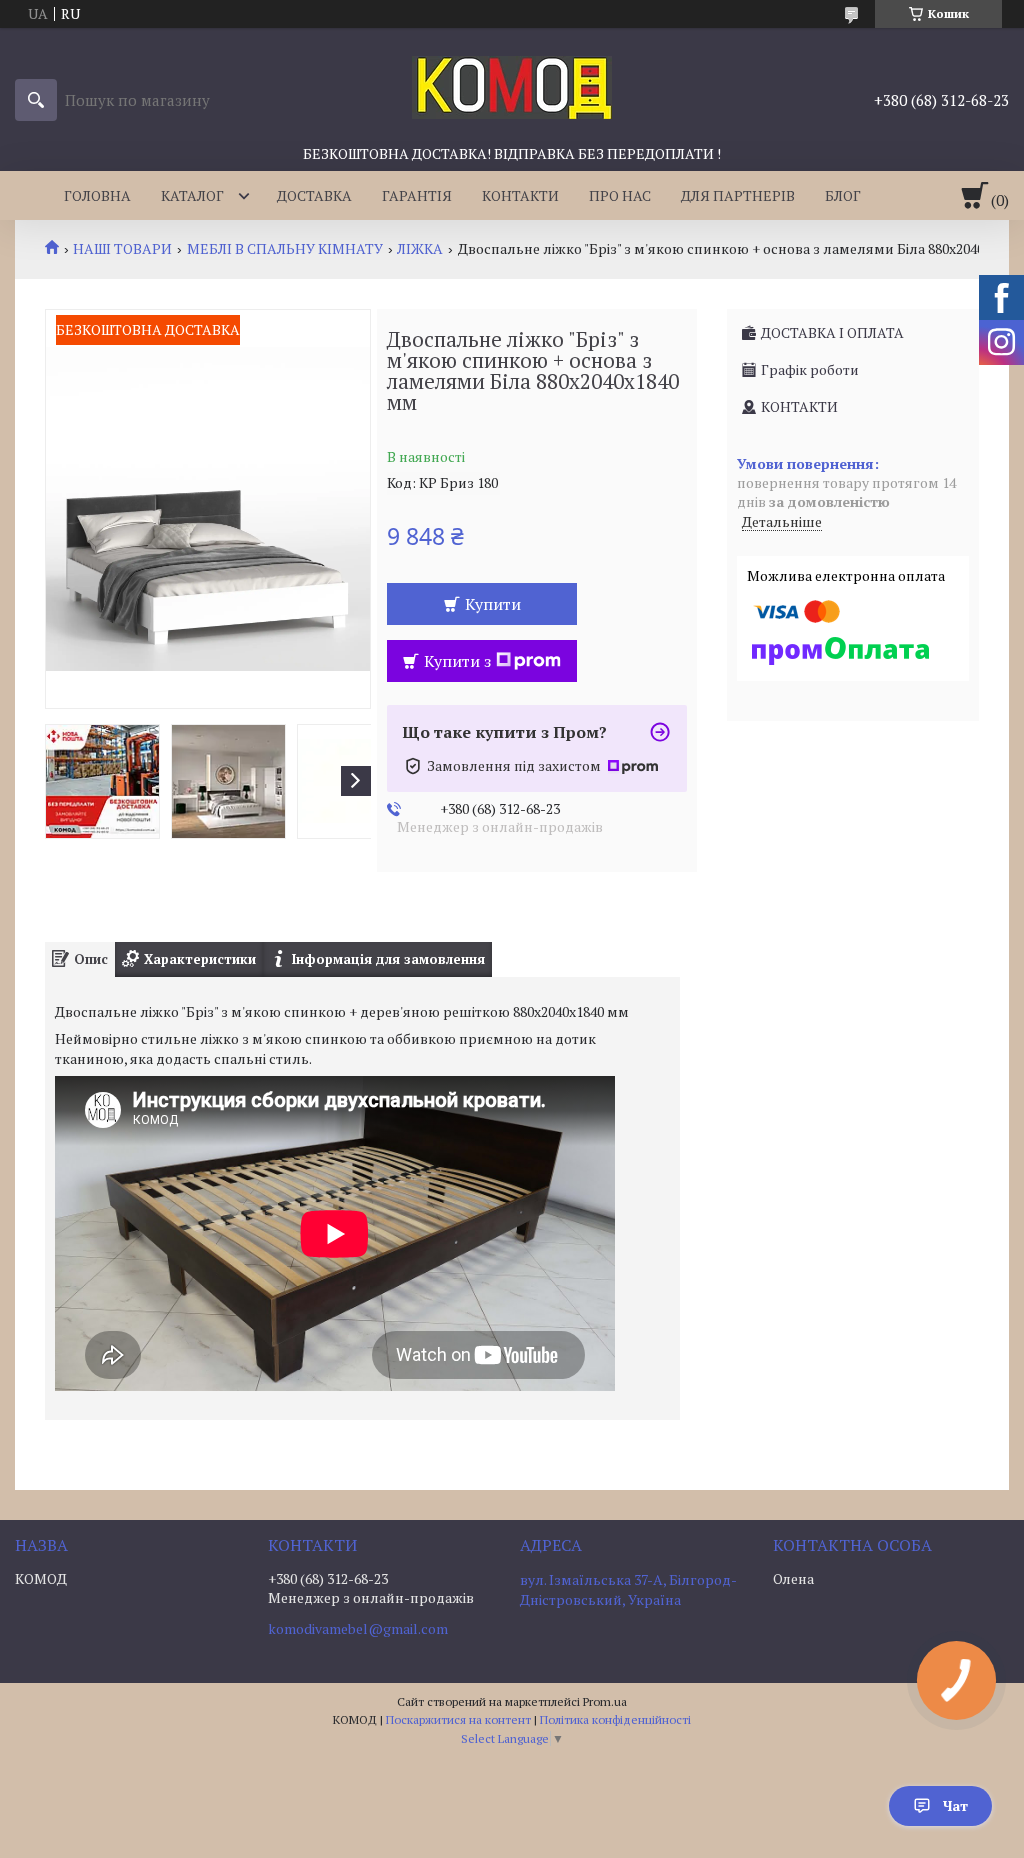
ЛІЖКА (420, 249)
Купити (493, 604)
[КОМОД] (512, 86)
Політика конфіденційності (615, 1719)
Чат (955, 1805)
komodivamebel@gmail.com (358, 1629)
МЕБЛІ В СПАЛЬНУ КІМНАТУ (285, 249)
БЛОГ (843, 195)
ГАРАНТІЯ (417, 195)
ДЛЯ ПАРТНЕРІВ (738, 195)
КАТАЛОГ (192, 195)
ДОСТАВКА (314, 195)
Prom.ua (605, 1701)
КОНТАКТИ (520, 195)
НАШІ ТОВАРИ (122, 249)
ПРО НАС (620, 195)
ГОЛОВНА (97, 195)
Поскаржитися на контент (458, 1719)
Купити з (457, 661)
